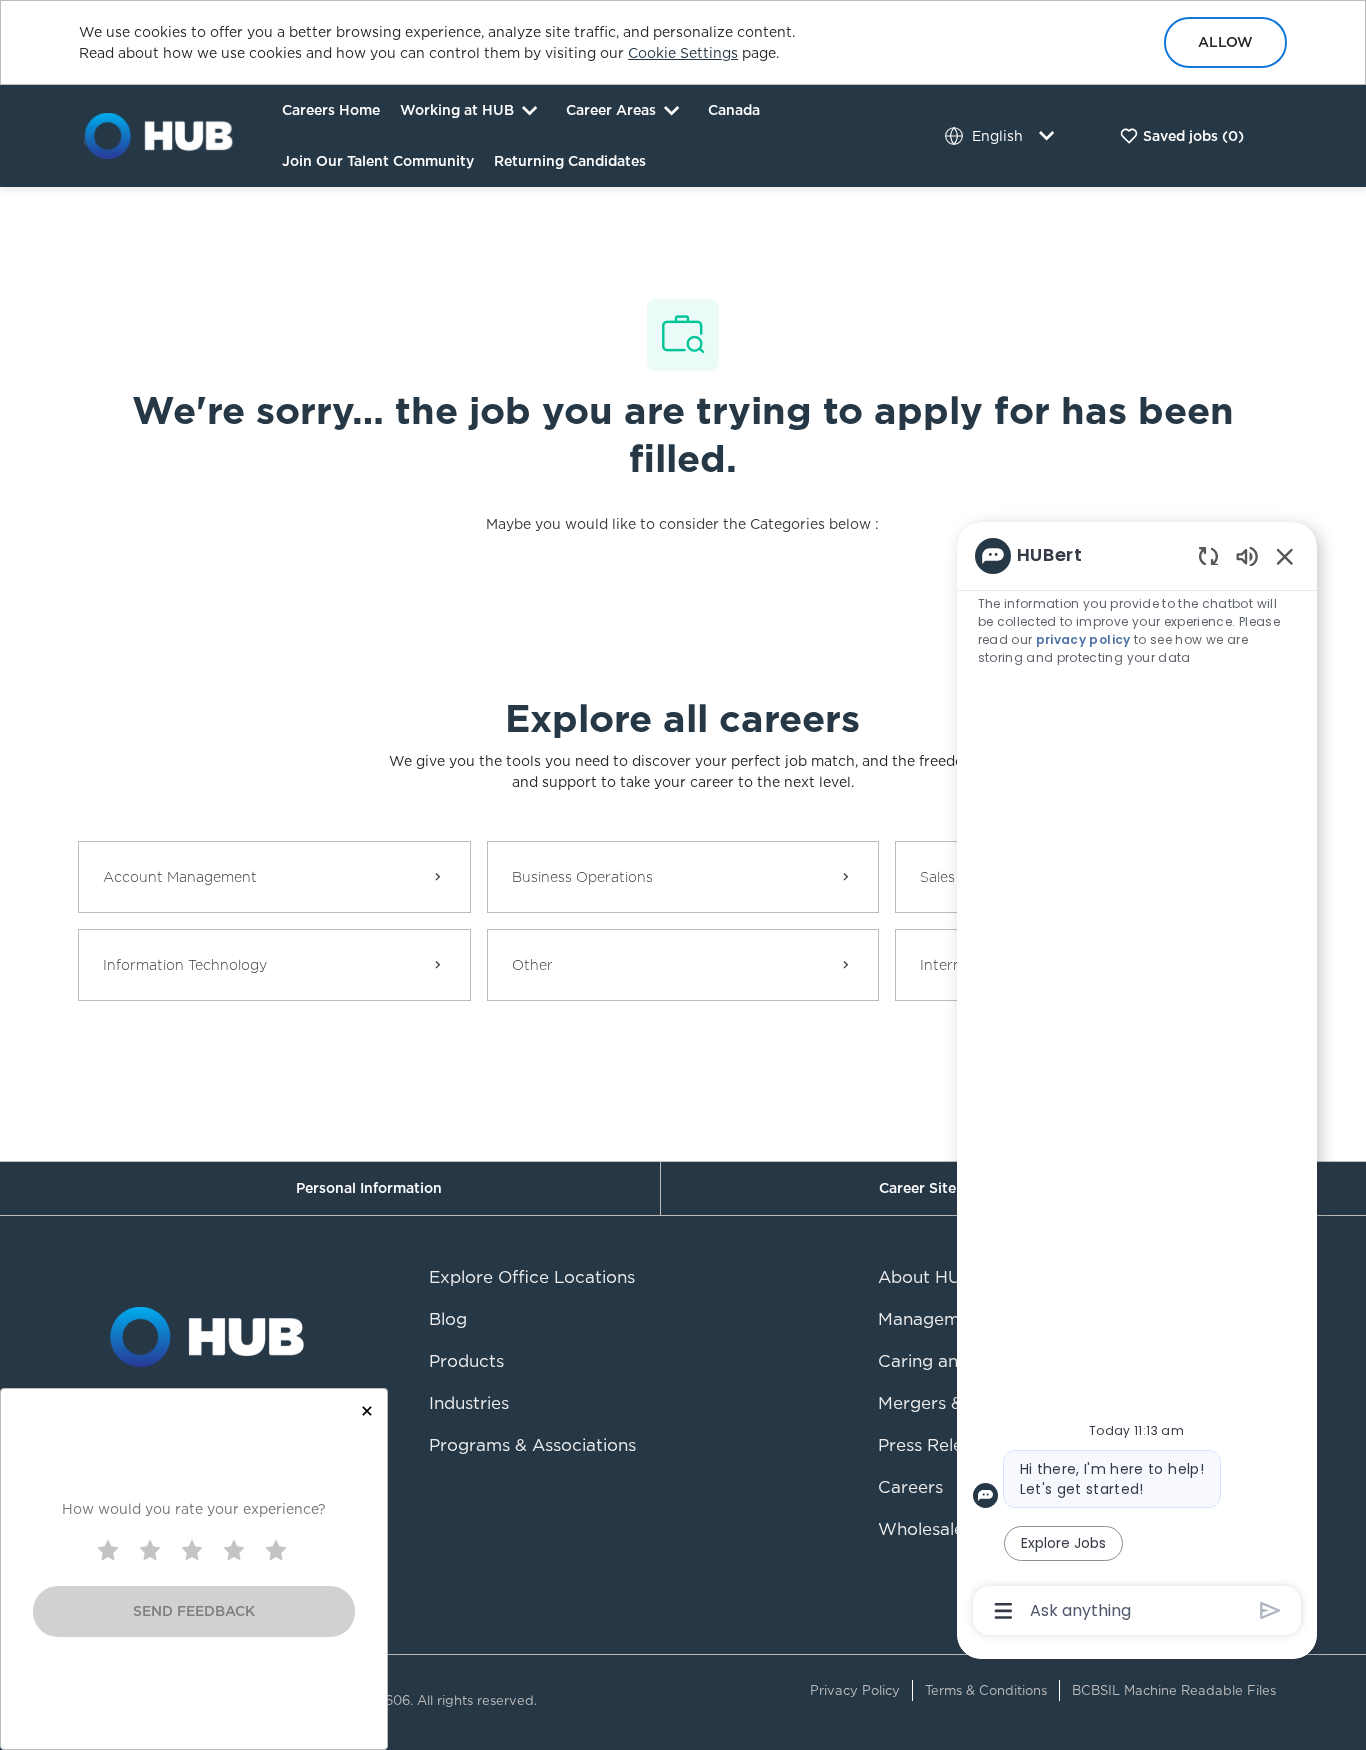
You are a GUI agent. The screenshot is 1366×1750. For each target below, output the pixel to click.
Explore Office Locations (532, 1277)
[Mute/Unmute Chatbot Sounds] (1247, 555)
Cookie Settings (683, 53)
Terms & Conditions (986, 1690)
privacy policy (1083, 639)
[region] (1137, 1082)
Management (932, 1319)
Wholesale (921, 1529)
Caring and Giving (952, 1361)
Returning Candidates (570, 161)
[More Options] (1003, 1611)
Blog (448, 1319)
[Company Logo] (159, 135)
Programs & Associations (532, 1445)
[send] (1270, 1610)
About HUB (925, 1277)
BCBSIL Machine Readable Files (1174, 1690)
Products (466, 1361)
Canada (734, 110)
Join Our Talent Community (378, 161)
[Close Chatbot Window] (1285, 556)
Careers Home (331, 110)
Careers (910, 1487)
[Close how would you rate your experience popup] (367, 1411)
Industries (469, 1403)
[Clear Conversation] (1208, 555)
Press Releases (938, 1445)
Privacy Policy (855, 1690)
